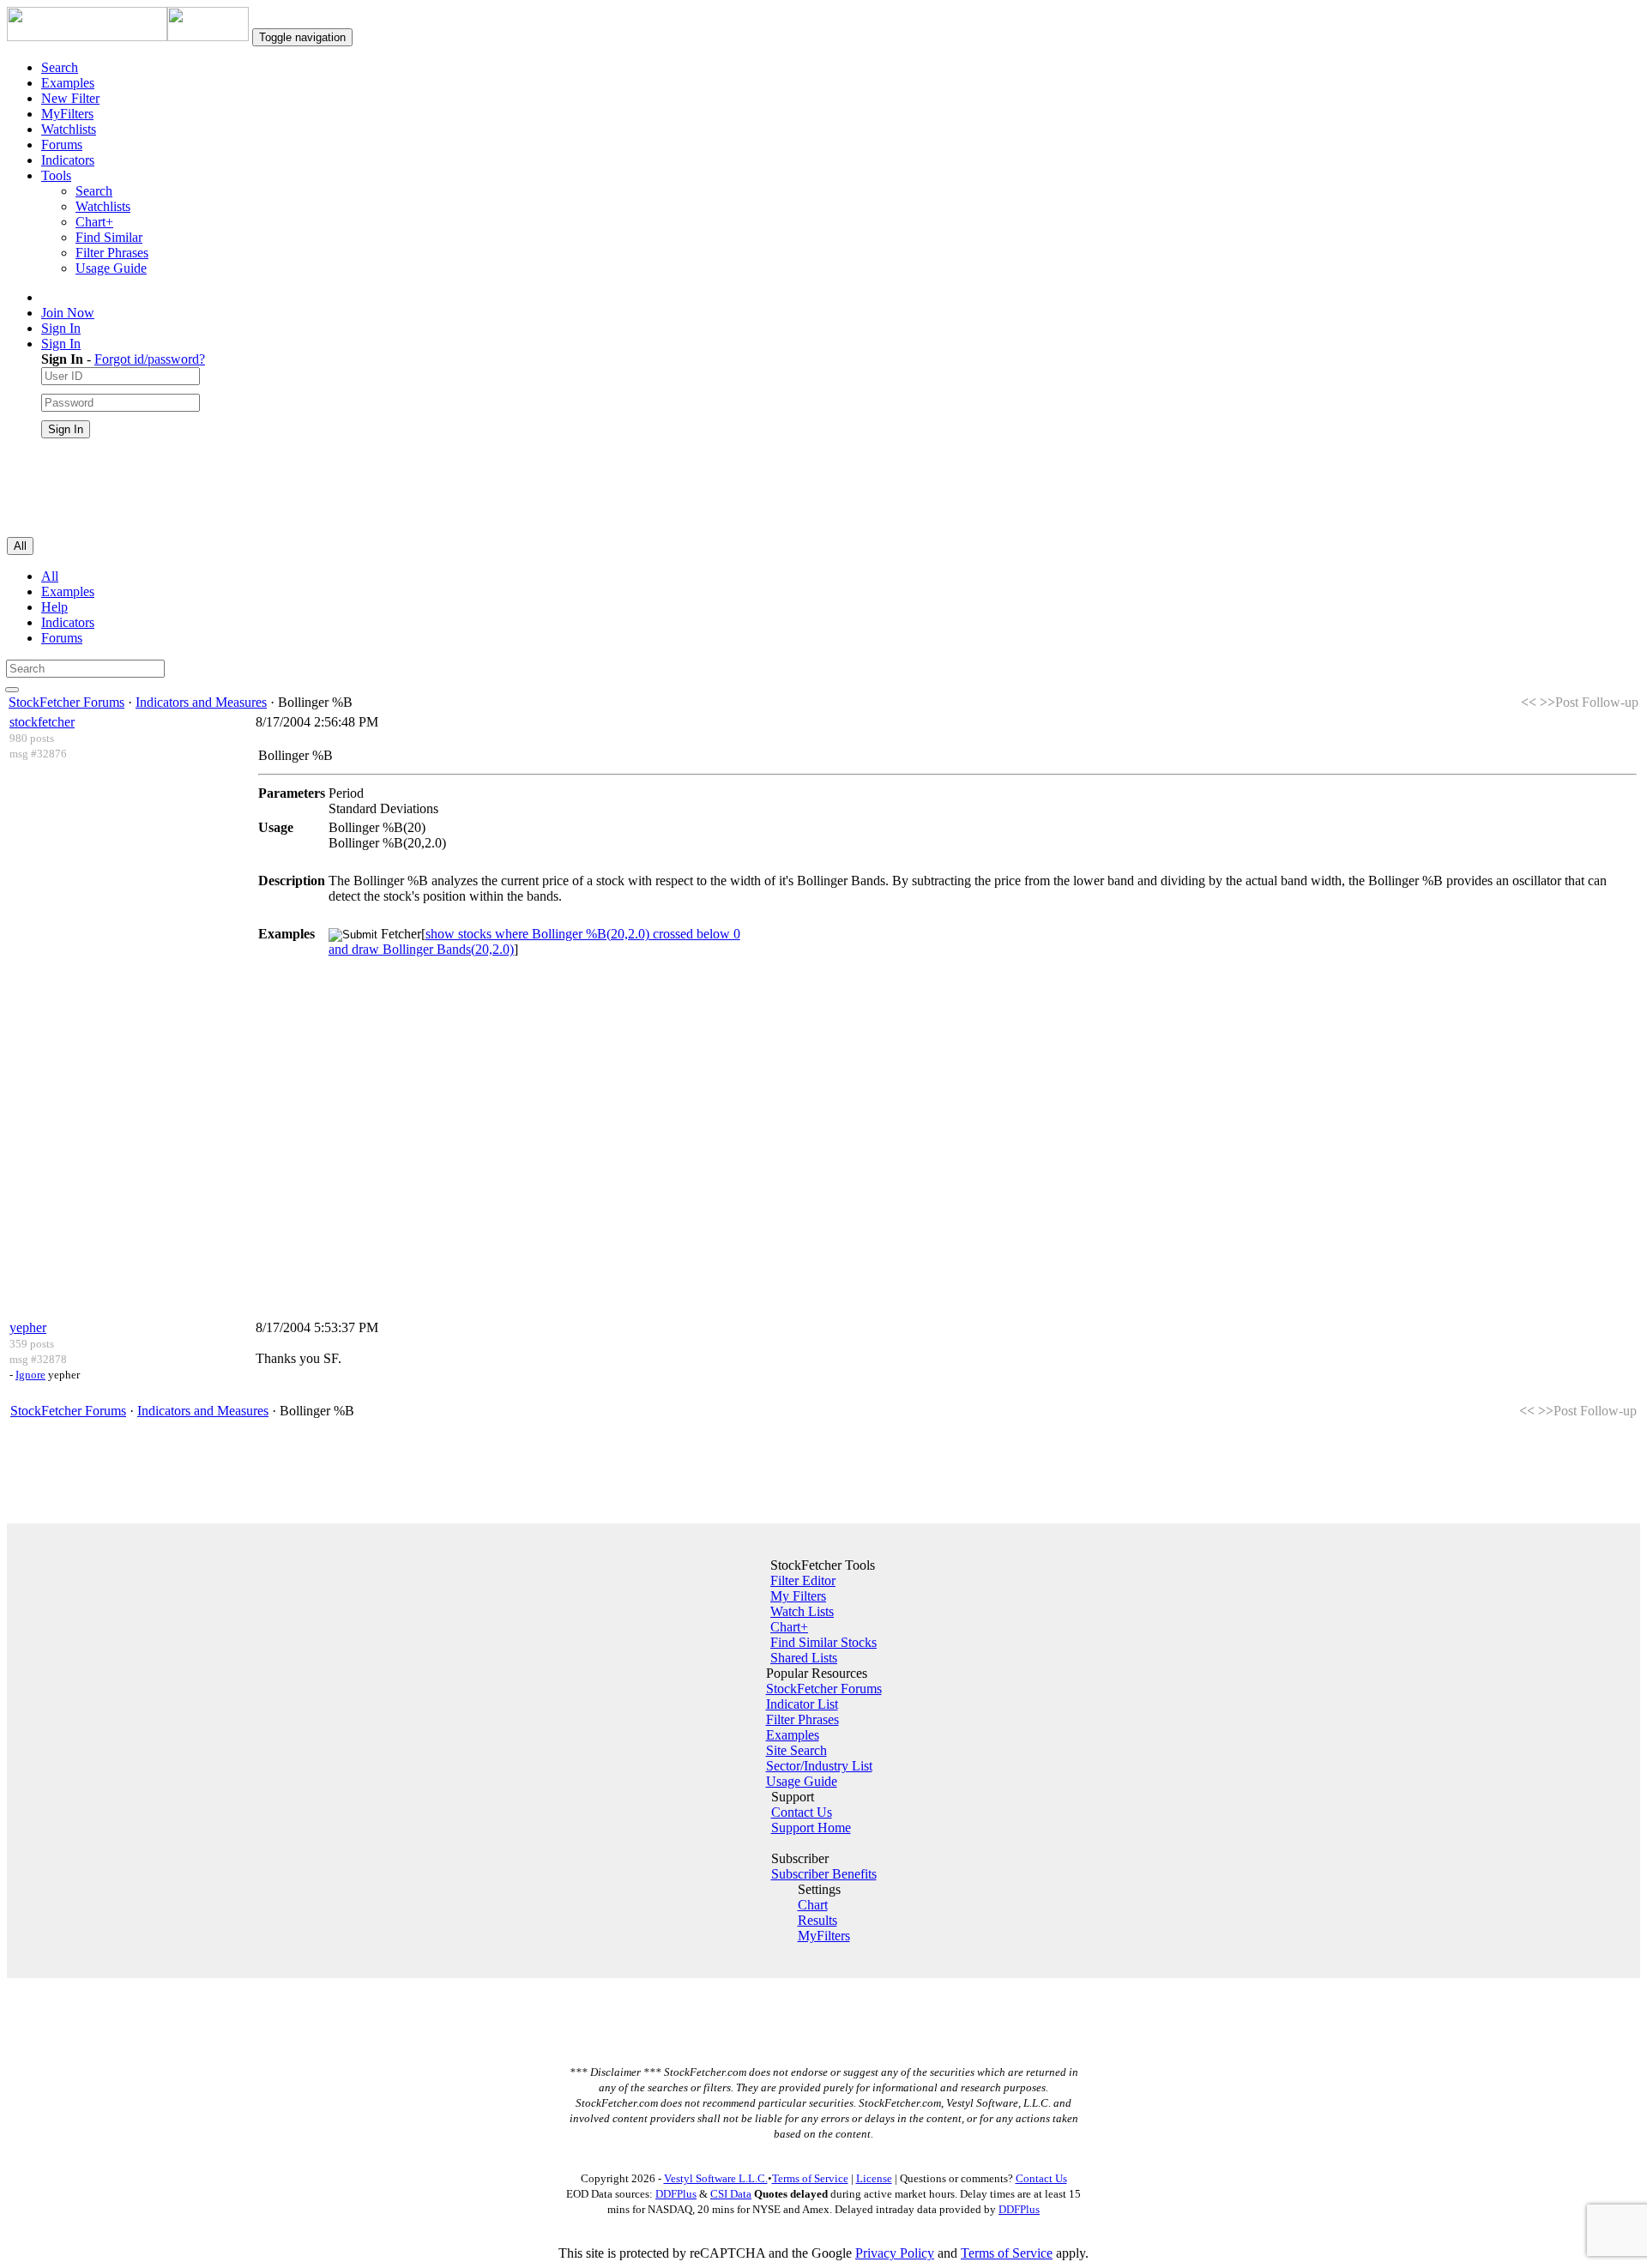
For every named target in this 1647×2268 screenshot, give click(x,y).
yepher (28, 1327)
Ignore (30, 1375)
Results (817, 1920)
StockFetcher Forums (66, 702)
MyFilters (67, 114)
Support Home (811, 1828)
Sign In (61, 328)
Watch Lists (802, 1611)
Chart (813, 1905)
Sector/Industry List (819, 1766)
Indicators (68, 160)
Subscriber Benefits (824, 1874)
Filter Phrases (112, 253)
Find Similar (109, 237)
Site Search (796, 1750)
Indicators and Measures (201, 702)
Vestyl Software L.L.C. (716, 2178)
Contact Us (802, 1812)
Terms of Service (810, 2178)
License (874, 2178)
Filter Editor (803, 1580)
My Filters (798, 1596)
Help (54, 607)
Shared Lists (804, 1658)
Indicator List (802, 1704)
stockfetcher (42, 722)
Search (60, 67)
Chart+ (94, 222)
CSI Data (731, 2194)
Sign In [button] (61, 344)
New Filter (70, 98)
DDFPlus (676, 2194)
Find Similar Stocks (823, 1642)
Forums (62, 145)
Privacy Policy (895, 2253)
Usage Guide (111, 268)
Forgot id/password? (150, 359)
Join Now (68, 313)
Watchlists (69, 129)
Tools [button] (56, 175)
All (50, 576)
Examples (68, 83)
